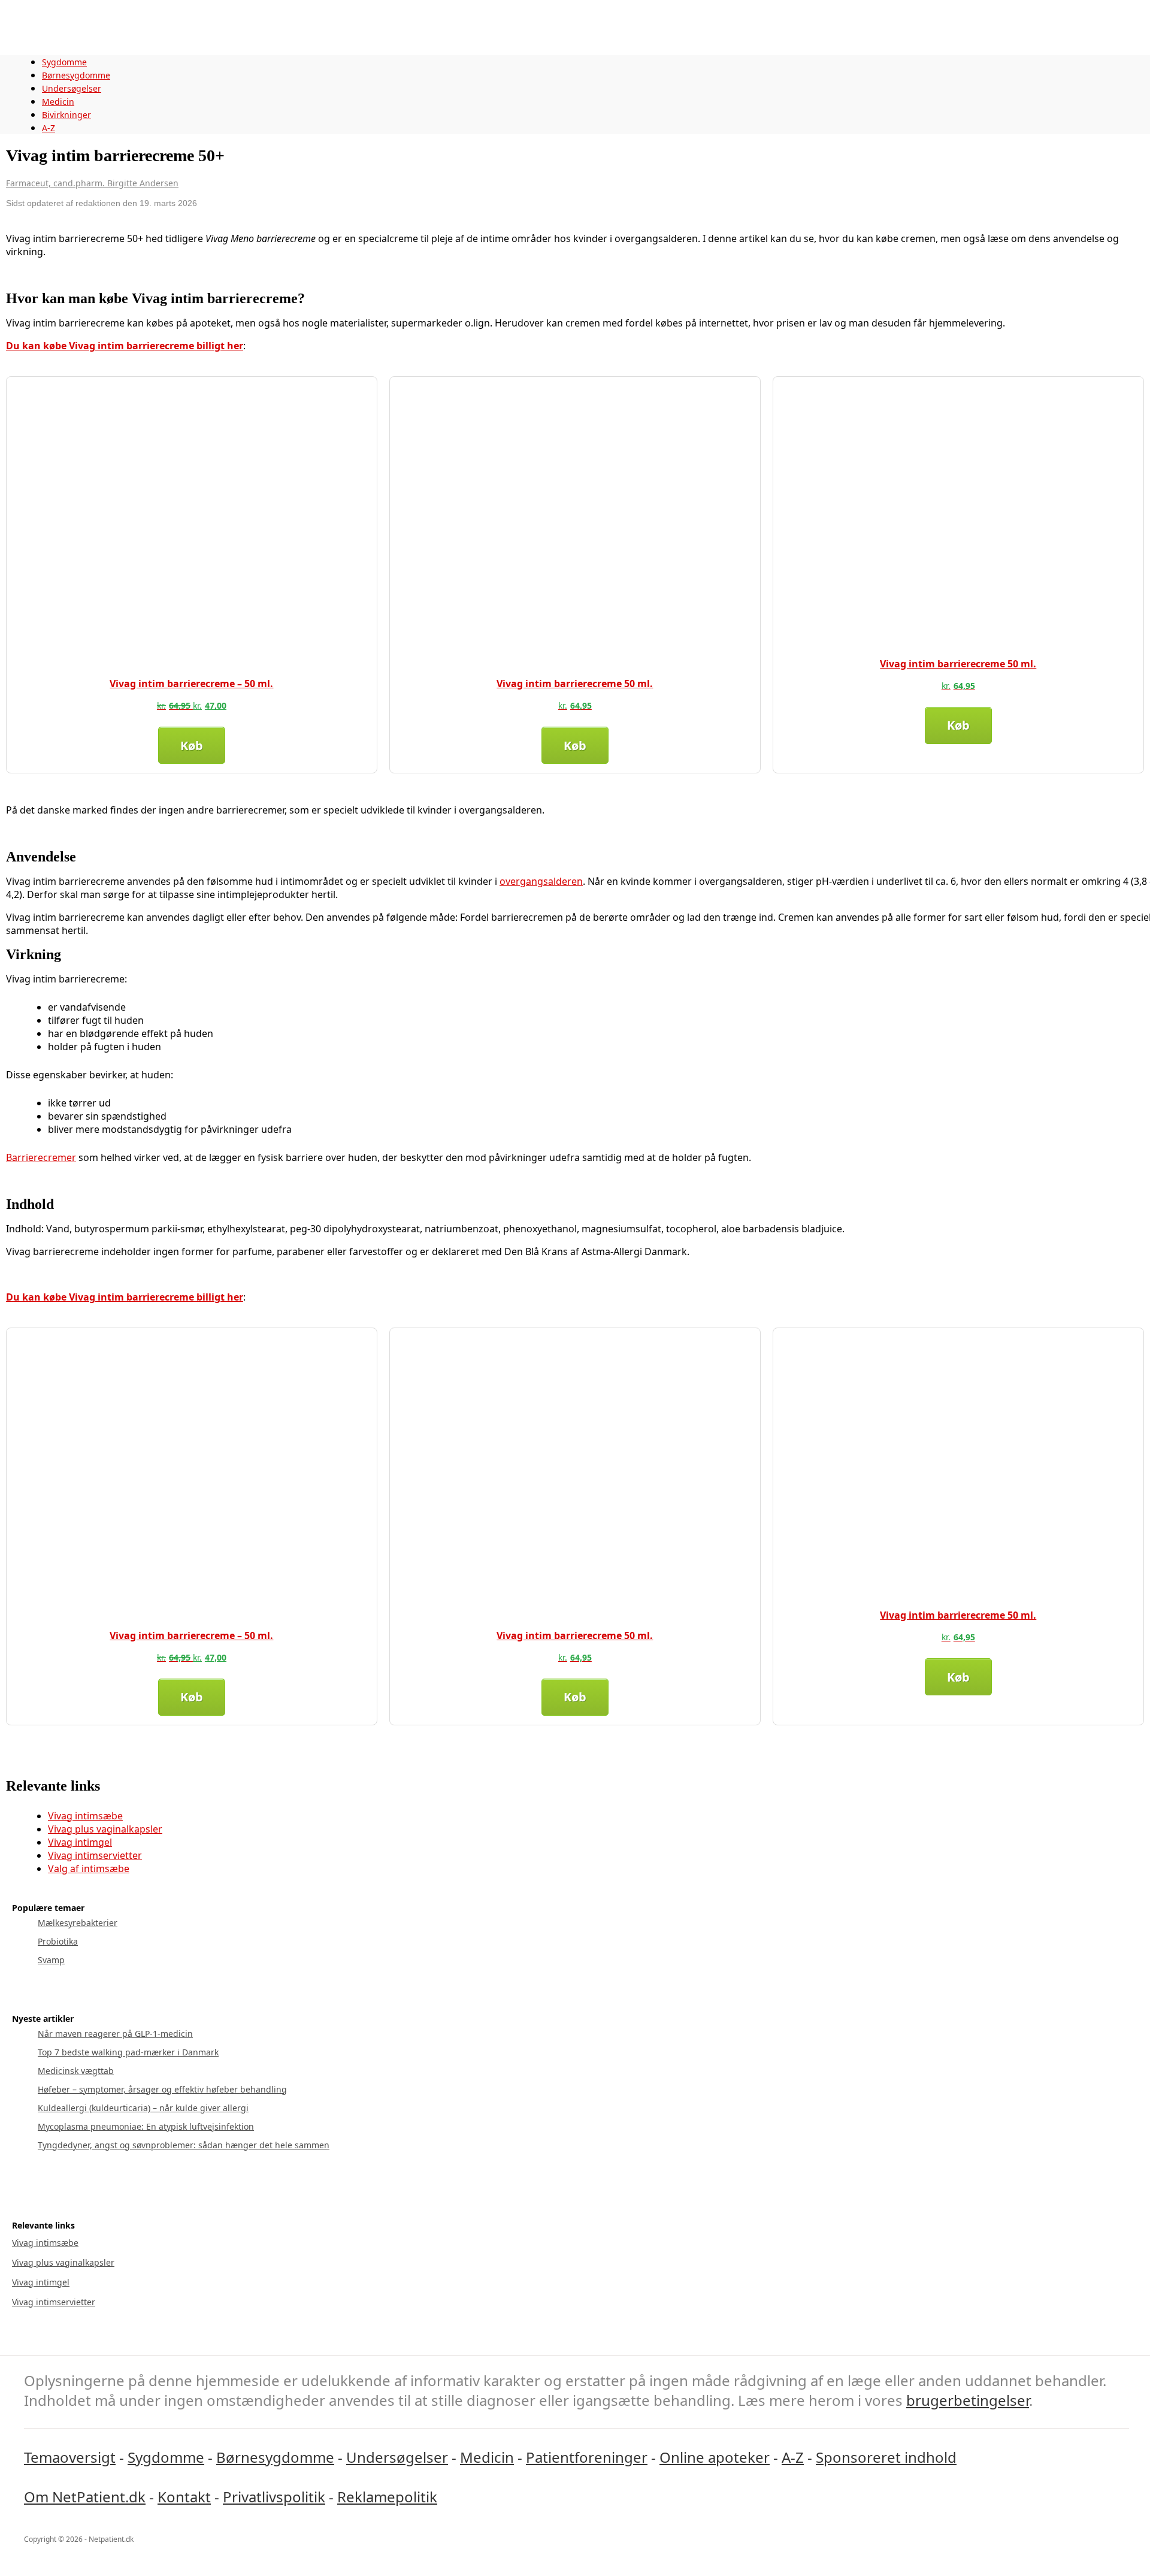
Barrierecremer (41, 1157)
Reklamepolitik (387, 2497)
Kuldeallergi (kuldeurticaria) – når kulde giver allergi (143, 2108)
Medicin (58, 102)
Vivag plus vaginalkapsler (105, 1829)
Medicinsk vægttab (76, 2071)
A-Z (49, 128)
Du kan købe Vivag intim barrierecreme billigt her (125, 346)
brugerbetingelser (968, 2400)
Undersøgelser (72, 88)
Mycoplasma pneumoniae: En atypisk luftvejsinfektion (146, 2126)
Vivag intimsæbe (85, 1816)
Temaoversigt (70, 2457)
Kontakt (184, 2497)
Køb (192, 746)
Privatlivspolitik (274, 2497)
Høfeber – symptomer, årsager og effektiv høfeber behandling (162, 2089)
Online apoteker (715, 2457)
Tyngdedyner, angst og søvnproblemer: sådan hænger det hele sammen (184, 2145)
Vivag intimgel (80, 1842)
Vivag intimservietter (95, 1855)
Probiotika (58, 1941)
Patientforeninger (587, 2457)
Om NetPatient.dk (85, 2497)
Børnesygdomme (76, 75)
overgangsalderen (541, 881)
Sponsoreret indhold (886, 2457)
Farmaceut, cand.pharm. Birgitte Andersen (92, 183)
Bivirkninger (66, 115)
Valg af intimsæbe (89, 1868)
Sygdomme (64, 62)
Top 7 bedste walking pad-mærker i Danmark (128, 2052)
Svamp (51, 1960)
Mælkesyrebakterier (78, 1923)
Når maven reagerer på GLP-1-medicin (115, 2034)
